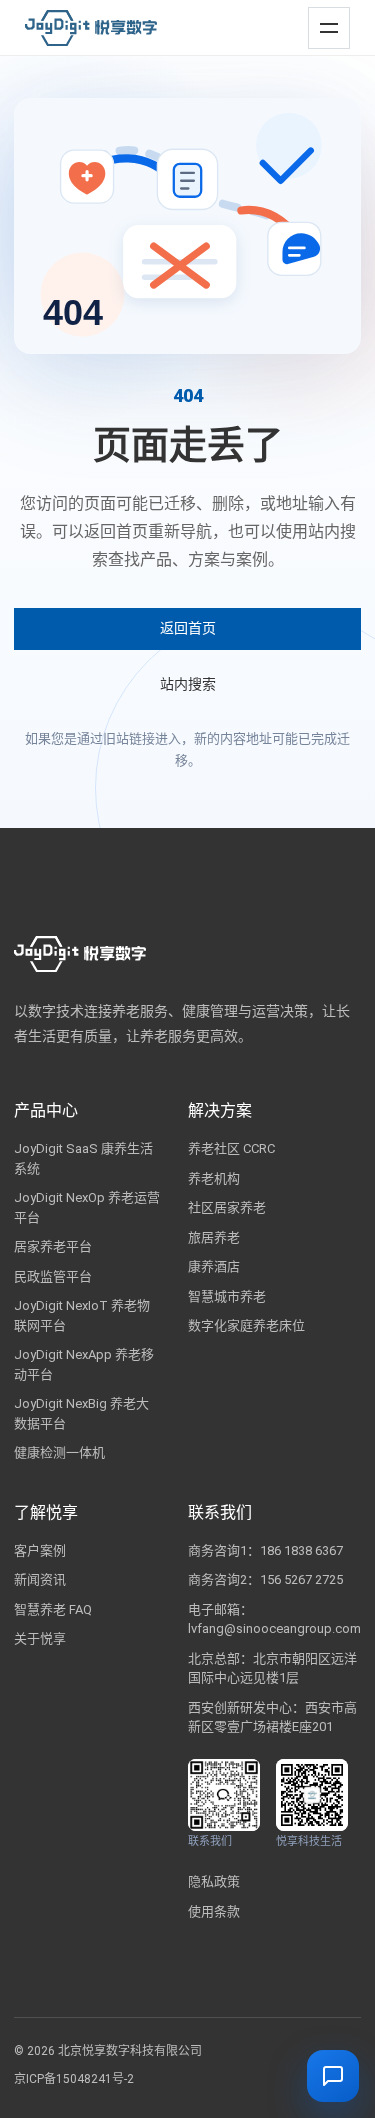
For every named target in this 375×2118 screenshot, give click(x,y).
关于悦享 (40, 1638)
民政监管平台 (53, 1276)
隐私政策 (214, 1881)
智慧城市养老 (227, 1296)
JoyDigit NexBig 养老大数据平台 (81, 1413)
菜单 (325, 19)
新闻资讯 (40, 1579)
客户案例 (40, 1550)
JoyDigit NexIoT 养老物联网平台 (82, 1315)
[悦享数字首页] (91, 28)
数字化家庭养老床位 (246, 1325)
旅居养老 (214, 1237)
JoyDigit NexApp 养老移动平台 (84, 1364)
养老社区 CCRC (231, 1148)
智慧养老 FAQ (53, 1609)
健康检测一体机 (59, 1452)
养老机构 (214, 1178)
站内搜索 (188, 684)
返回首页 (188, 628)
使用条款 (214, 1911)
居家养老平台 (53, 1246)
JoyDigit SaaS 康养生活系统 (83, 1158)
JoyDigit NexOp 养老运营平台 (87, 1207)
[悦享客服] (333, 2076)
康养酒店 (214, 1266)
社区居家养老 (227, 1207)
